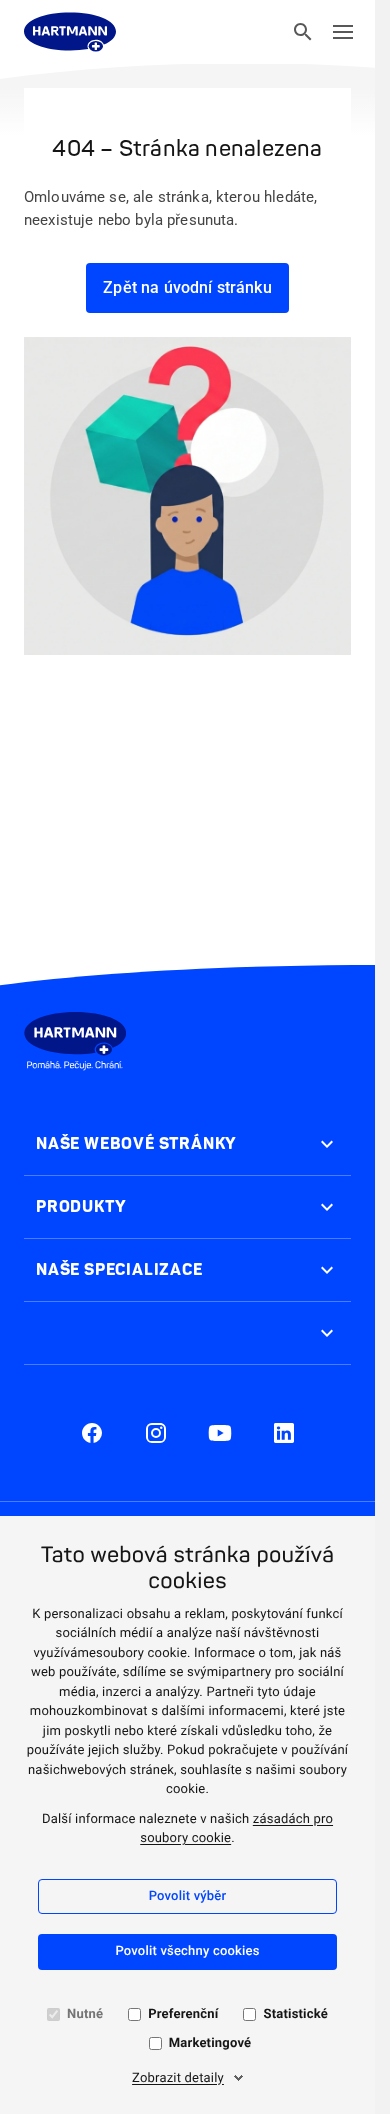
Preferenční (183, 2014)
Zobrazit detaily (178, 2078)
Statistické (295, 2014)
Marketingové (210, 2043)
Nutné (85, 2014)
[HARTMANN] (70, 32)
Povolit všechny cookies (187, 1951)
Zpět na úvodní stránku (187, 287)
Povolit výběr (188, 1896)
